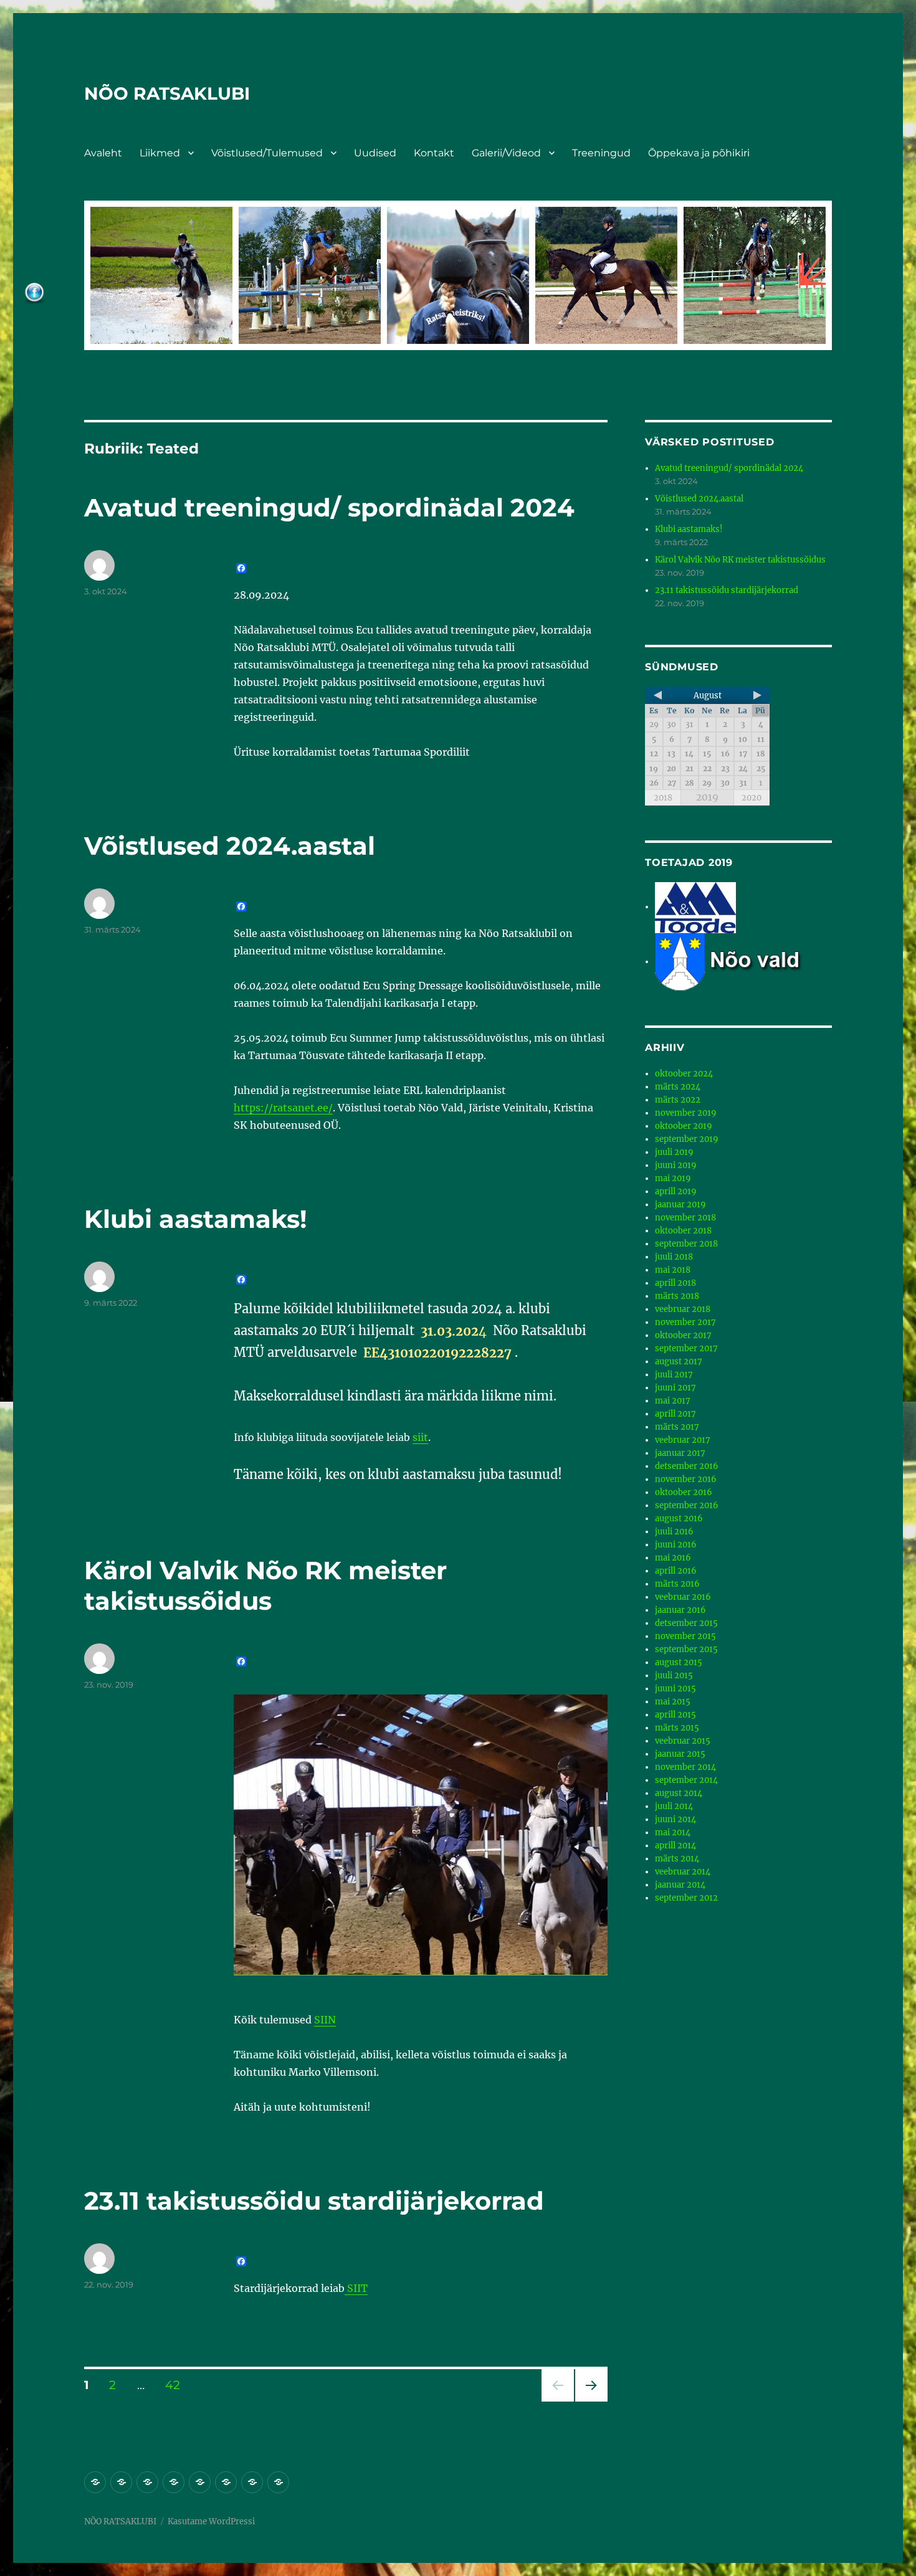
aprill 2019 (676, 1191)
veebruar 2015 (683, 1741)
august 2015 (679, 1662)
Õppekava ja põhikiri (699, 153)
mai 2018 (673, 1270)
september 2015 (686, 1649)
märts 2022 (678, 1100)
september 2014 (686, 1780)
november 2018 (685, 1218)
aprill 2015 (675, 1715)
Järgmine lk (588, 2401)
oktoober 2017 (683, 1335)
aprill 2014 (675, 1846)
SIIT (356, 2288)
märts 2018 (677, 1296)
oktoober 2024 (684, 1074)
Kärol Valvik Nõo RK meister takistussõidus (265, 1585)
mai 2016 (673, 1558)
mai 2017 (673, 1401)
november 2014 (685, 1767)
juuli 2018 (674, 1257)
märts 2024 (678, 1087)
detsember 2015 (686, 1623)
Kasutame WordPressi (211, 2521)
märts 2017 (677, 1427)
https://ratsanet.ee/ (283, 1108)
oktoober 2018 (683, 1231)
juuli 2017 (674, 1375)
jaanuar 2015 (680, 1754)
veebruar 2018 (683, 1309)
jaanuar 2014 (680, 1885)
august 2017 (679, 1362)
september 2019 (687, 1139)
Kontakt (434, 153)
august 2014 (679, 1793)
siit (420, 1437)
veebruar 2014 (683, 1872)
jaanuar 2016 (680, 1610)
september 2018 (686, 1244)
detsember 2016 (687, 1466)
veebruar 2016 (683, 1597)
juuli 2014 (674, 1806)
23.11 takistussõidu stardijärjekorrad (314, 2201)
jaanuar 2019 (680, 1205)
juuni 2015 (675, 1689)
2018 (663, 798)
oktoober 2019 (684, 1126)
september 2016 (687, 1505)
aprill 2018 (675, 1283)
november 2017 (685, 1322)
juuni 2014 (675, 1819)
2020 (751, 798)
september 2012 (686, 1898)
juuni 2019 (676, 1165)
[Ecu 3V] (695, 907)
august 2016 (679, 1519)
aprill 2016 (676, 1571)
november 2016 (686, 1479)
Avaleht (103, 153)
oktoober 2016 (684, 1492)
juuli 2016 (674, 1532)
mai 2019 (673, 1178)
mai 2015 (673, 1702)
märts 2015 (677, 1728)
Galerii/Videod (506, 153)
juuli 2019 (674, 1152)
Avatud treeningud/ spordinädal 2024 (329, 507)
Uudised (375, 153)
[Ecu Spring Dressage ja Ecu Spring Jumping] (743, 962)
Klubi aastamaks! (196, 1219)
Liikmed (160, 153)
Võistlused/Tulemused (267, 153)
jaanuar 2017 (680, 1453)
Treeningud (601, 153)
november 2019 (686, 1113)
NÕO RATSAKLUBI (167, 93)
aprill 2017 (675, 1414)
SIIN (325, 2020)
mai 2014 (673, 1832)
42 (173, 2385)
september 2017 (686, 1348)
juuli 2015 (674, 1675)
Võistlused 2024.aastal (230, 846)
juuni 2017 (675, 1388)
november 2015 (685, 1636)
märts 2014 (677, 1859)
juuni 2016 (676, 1545)
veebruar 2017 (683, 1440)
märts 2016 (677, 1584)
